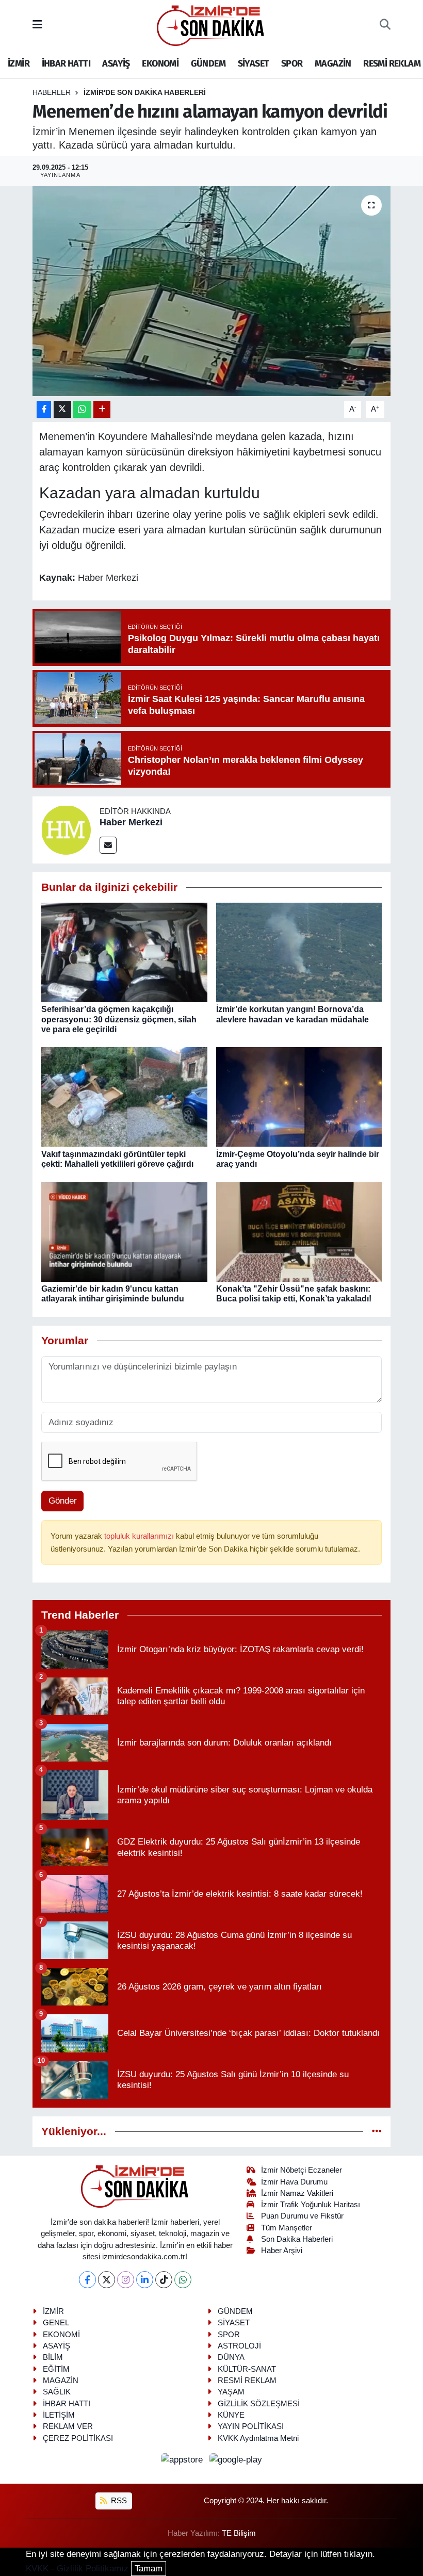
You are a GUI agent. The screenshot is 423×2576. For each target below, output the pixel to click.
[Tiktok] (164, 2280)
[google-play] (236, 2459)
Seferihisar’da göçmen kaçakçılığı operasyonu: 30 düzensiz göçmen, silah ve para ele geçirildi (119, 1019)
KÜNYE (231, 2415)
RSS (118, 2501)
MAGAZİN (333, 63)
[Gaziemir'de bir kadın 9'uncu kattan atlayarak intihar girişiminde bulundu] (124, 1232)
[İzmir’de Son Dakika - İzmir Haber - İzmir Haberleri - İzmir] (211, 25)
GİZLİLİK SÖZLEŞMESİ (259, 2404)
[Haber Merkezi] (66, 829)
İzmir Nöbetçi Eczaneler (302, 2170)
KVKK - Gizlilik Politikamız (77, 2569)
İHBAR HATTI (66, 63)
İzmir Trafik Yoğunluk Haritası (311, 2205)
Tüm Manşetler (287, 2228)
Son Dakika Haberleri (297, 2239)
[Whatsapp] (183, 2280)
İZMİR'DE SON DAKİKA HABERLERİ (145, 92)
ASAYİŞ (116, 63)
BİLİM (53, 2357)
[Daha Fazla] (102, 409)
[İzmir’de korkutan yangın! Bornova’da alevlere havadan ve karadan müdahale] (299, 952)
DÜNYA (231, 2357)
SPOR (292, 63)
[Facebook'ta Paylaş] (44, 409)
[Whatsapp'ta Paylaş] (82, 409)
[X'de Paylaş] (62, 409)
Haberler (52, 92)
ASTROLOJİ (239, 2346)
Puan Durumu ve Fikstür (302, 2216)
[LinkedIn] (145, 2280)
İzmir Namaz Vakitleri (297, 2193)
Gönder (63, 1501)
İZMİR (19, 63)
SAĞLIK (57, 2392)
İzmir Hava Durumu (294, 2182)
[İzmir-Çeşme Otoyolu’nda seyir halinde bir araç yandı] (299, 1096)
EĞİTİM (56, 2369)
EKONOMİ (160, 63)
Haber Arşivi (282, 2251)
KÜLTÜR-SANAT (247, 2369)
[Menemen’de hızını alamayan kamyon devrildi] (212, 291)
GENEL (56, 2323)
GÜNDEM (208, 63)
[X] (107, 2280)
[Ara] (385, 25)
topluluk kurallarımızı (140, 1536)
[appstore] (183, 2459)
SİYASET (254, 63)
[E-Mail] (108, 845)
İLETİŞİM (59, 2415)
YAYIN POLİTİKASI (251, 2426)
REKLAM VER (68, 2426)
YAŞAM (231, 2392)
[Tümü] (377, 2132)
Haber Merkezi (131, 822)
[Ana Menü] (37, 25)
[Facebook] (87, 2280)
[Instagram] (126, 2280)
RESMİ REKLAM (392, 63)
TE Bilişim (239, 2533)
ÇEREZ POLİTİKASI (78, 2438)
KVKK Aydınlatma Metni (258, 2438)
